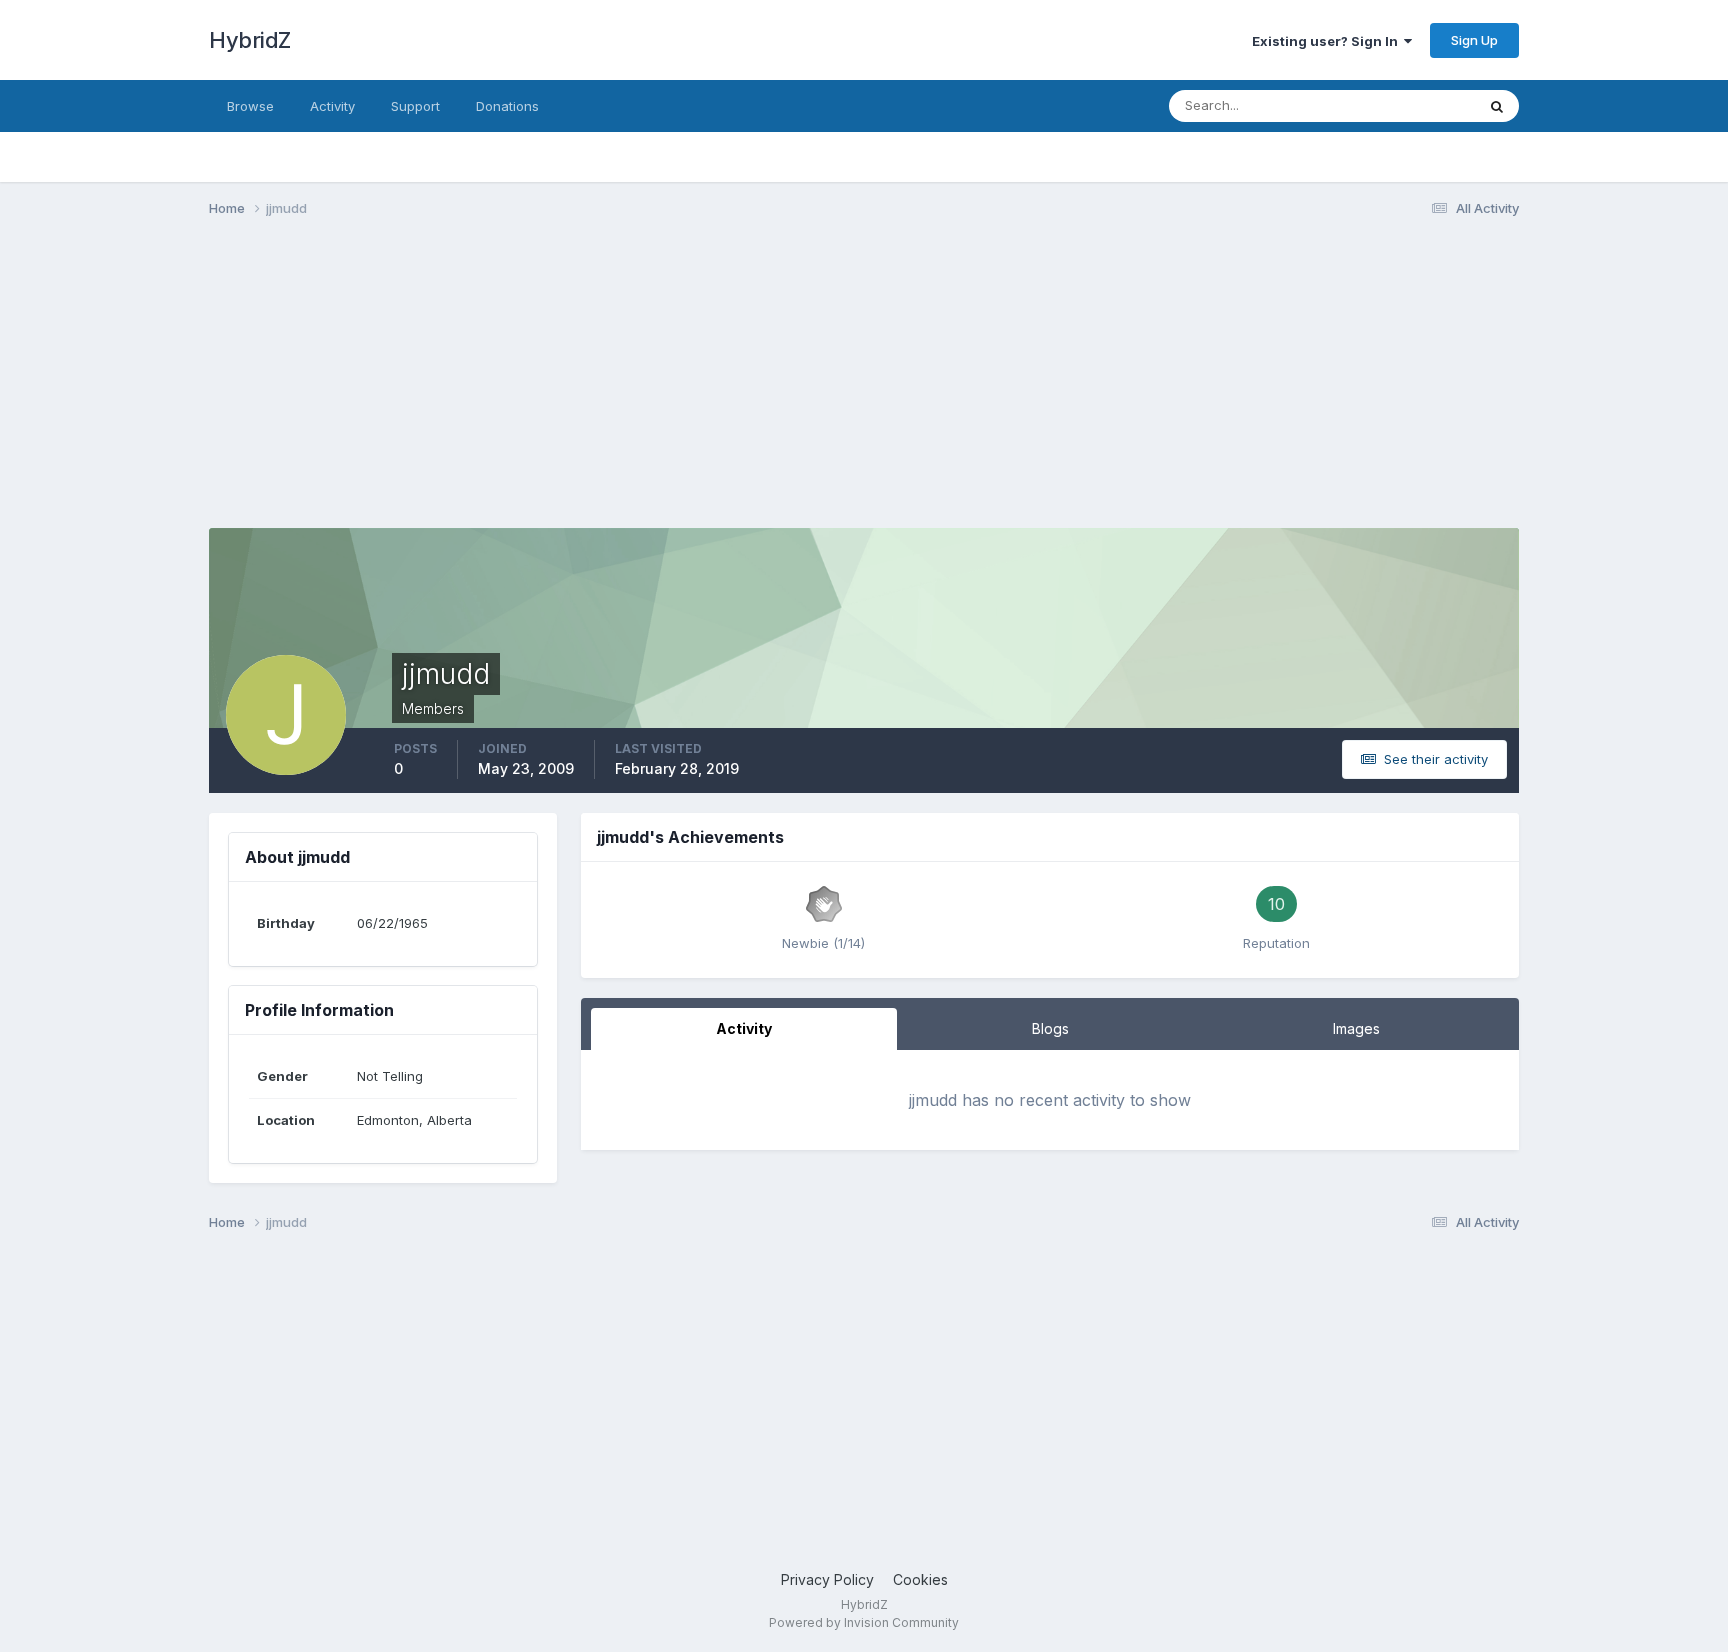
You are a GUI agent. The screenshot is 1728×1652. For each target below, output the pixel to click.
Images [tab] (1356, 1028)
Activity (332, 106)
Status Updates (1402, 105)
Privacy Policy (827, 1579)
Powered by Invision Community (864, 1622)
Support (415, 106)
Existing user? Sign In (1328, 41)
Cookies (920, 1579)
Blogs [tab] (1050, 1028)
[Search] (1497, 106)
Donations (507, 106)
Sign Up (1474, 40)
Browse (250, 106)
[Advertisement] (573, 388)
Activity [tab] (744, 1028)
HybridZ (250, 40)
